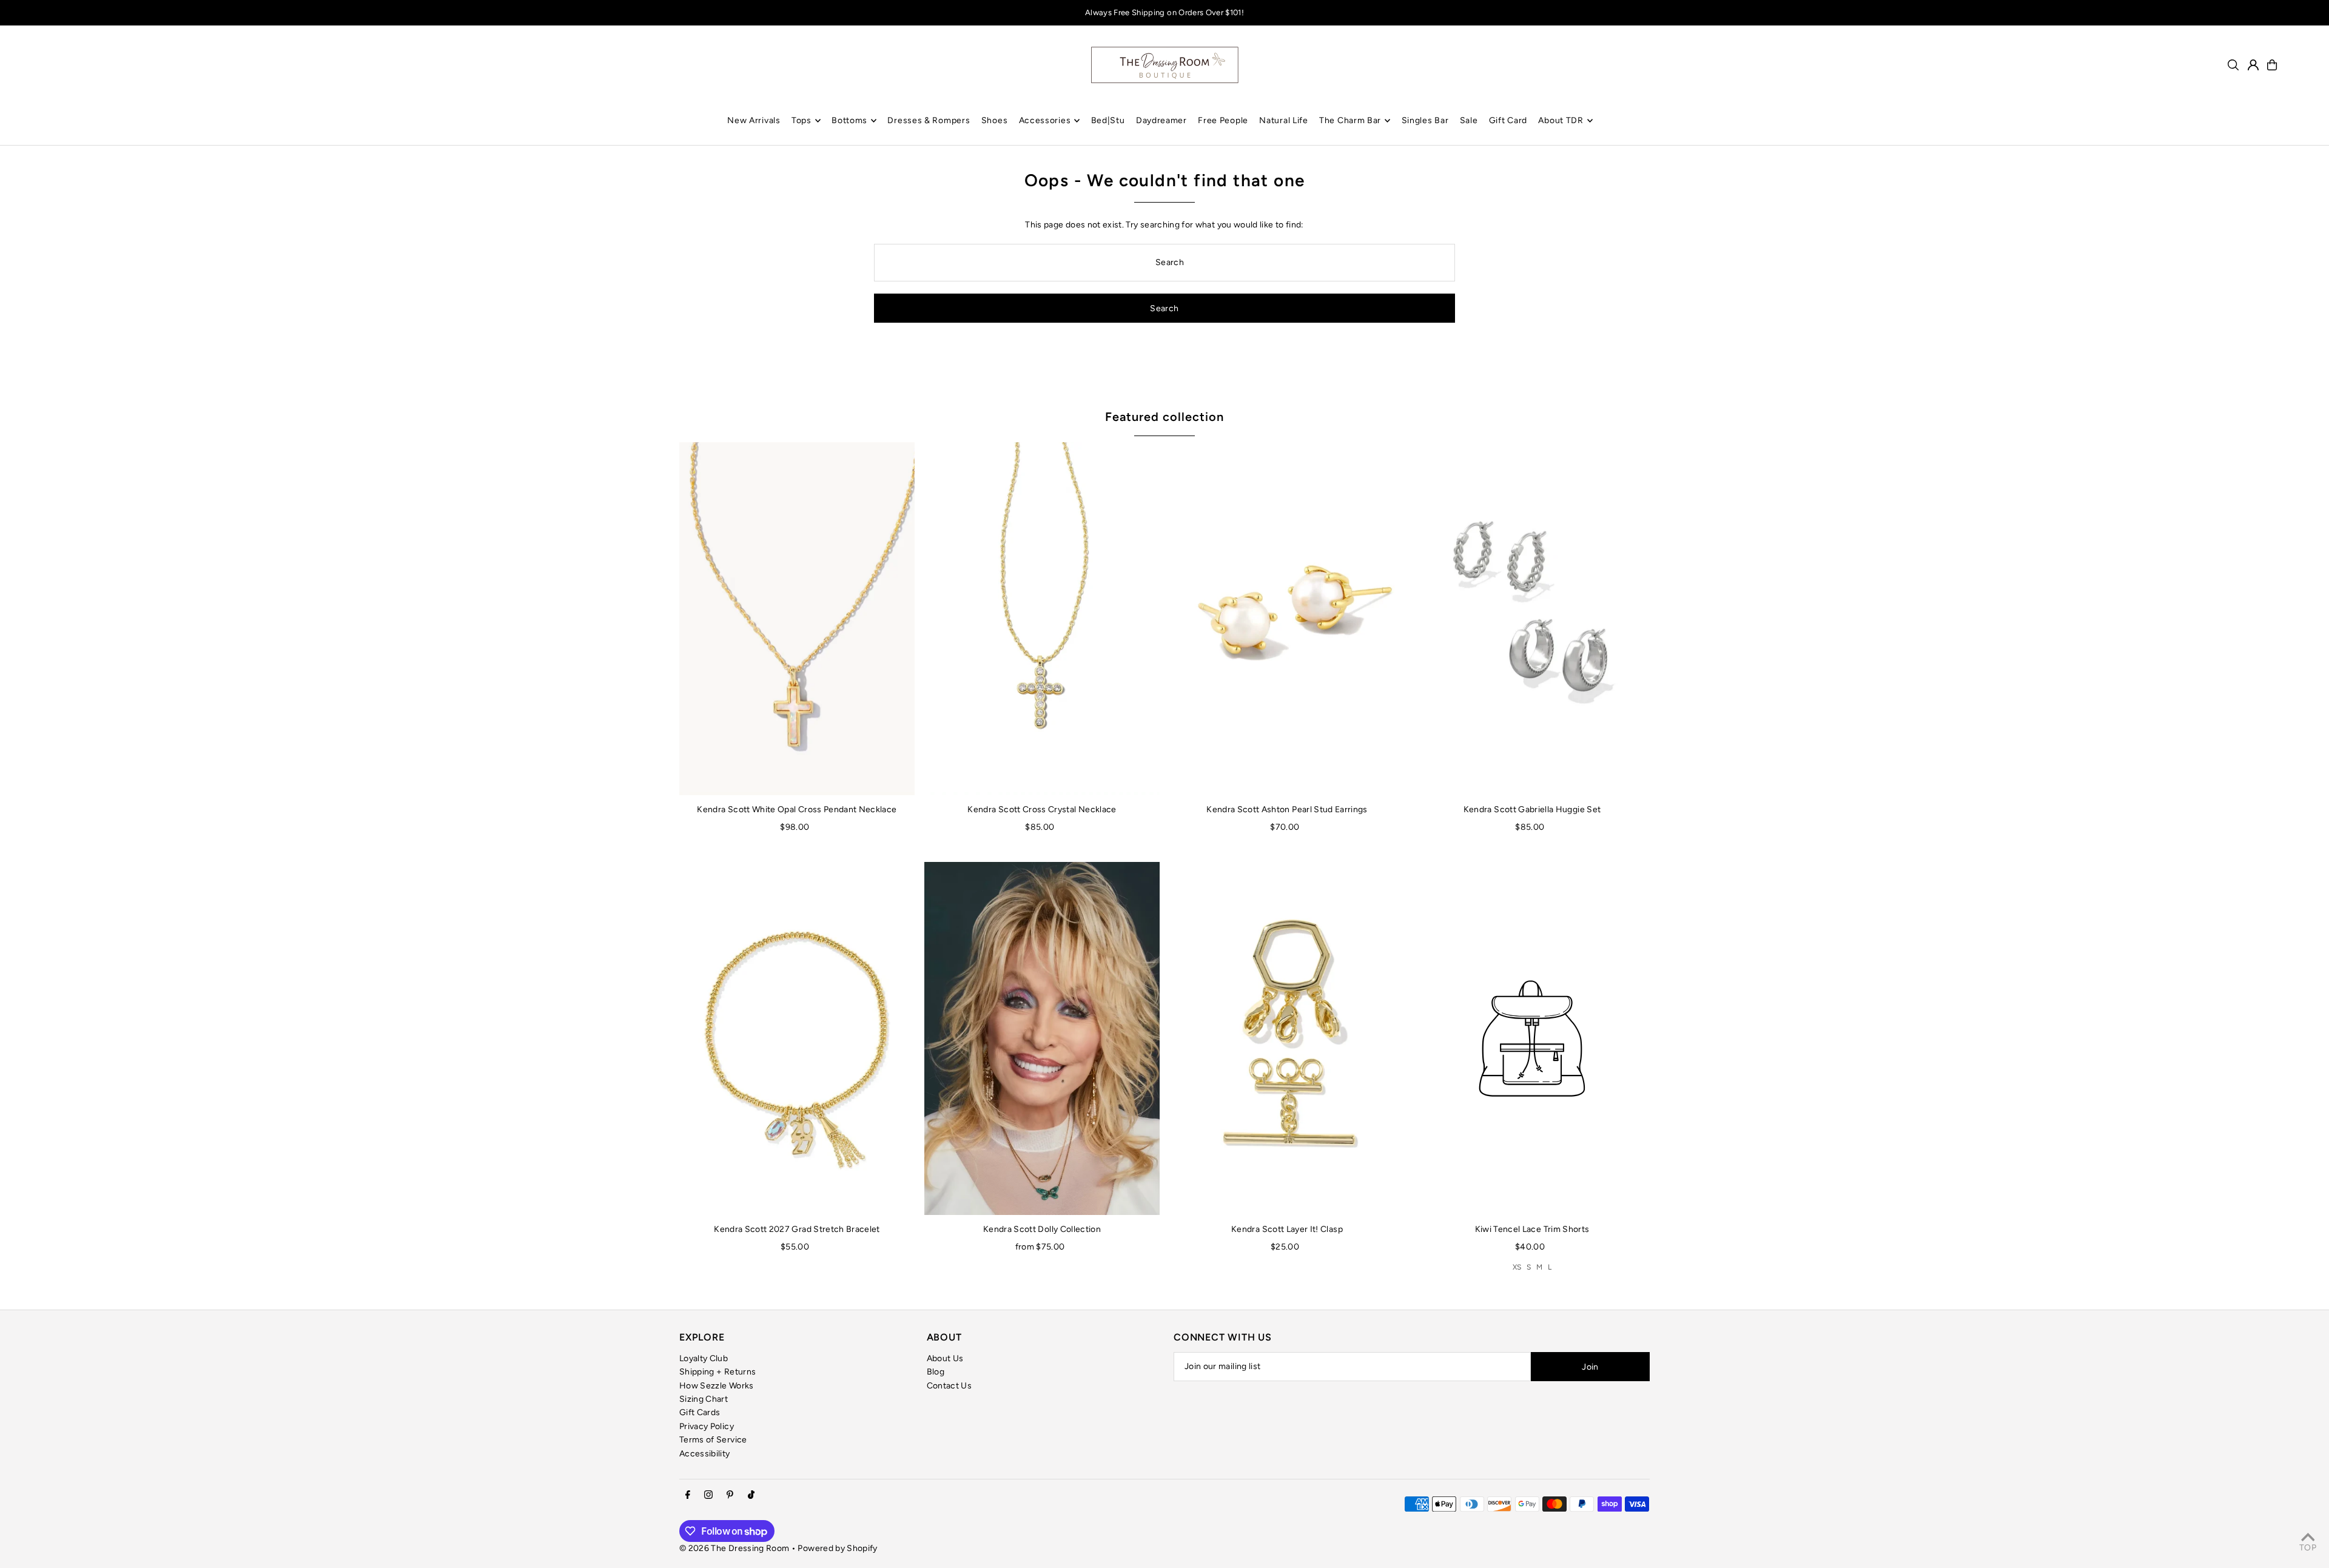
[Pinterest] (730, 1496)
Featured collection (1164, 417)
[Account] (2253, 65)
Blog (936, 1372)
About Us (945, 1358)
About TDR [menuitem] (1561, 120)
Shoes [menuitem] (995, 120)
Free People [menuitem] (1223, 120)
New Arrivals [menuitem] (754, 120)
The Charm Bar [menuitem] (1350, 120)
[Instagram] (708, 1496)
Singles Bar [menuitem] (1425, 120)
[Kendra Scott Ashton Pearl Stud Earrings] (1287, 619)
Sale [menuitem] (1469, 120)
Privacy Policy (707, 1426)
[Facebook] (688, 1496)
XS (1517, 1267)
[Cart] (2272, 65)
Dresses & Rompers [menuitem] (929, 120)
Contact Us (949, 1386)
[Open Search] (2233, 65)
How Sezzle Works (717, 1386)
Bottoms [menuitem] (849, 120)
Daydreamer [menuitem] (1161, 120)
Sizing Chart (704, 1399)
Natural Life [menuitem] (1283, 120)
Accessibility (705, 1454)
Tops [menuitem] (802, 120)
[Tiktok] (751, 1496)
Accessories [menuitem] (1045, 120)
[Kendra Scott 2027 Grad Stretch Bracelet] (797, 1038)
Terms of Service (713, 1440)
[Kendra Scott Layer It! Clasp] (1287, 1038)
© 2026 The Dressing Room (735, 1548)
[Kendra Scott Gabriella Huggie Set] (1532, 619)
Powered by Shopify (837, 1548)
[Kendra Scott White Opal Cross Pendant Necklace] (797, 619)
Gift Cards (700, 1412)
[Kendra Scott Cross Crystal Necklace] (1042, 619)
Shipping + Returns (718, 1372)
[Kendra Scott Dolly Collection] (1042, 1038)
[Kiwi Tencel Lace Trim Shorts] (1532, 1038)
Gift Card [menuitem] (1508, 120)
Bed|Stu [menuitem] (1108, 120)
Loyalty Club (704, 1358)
